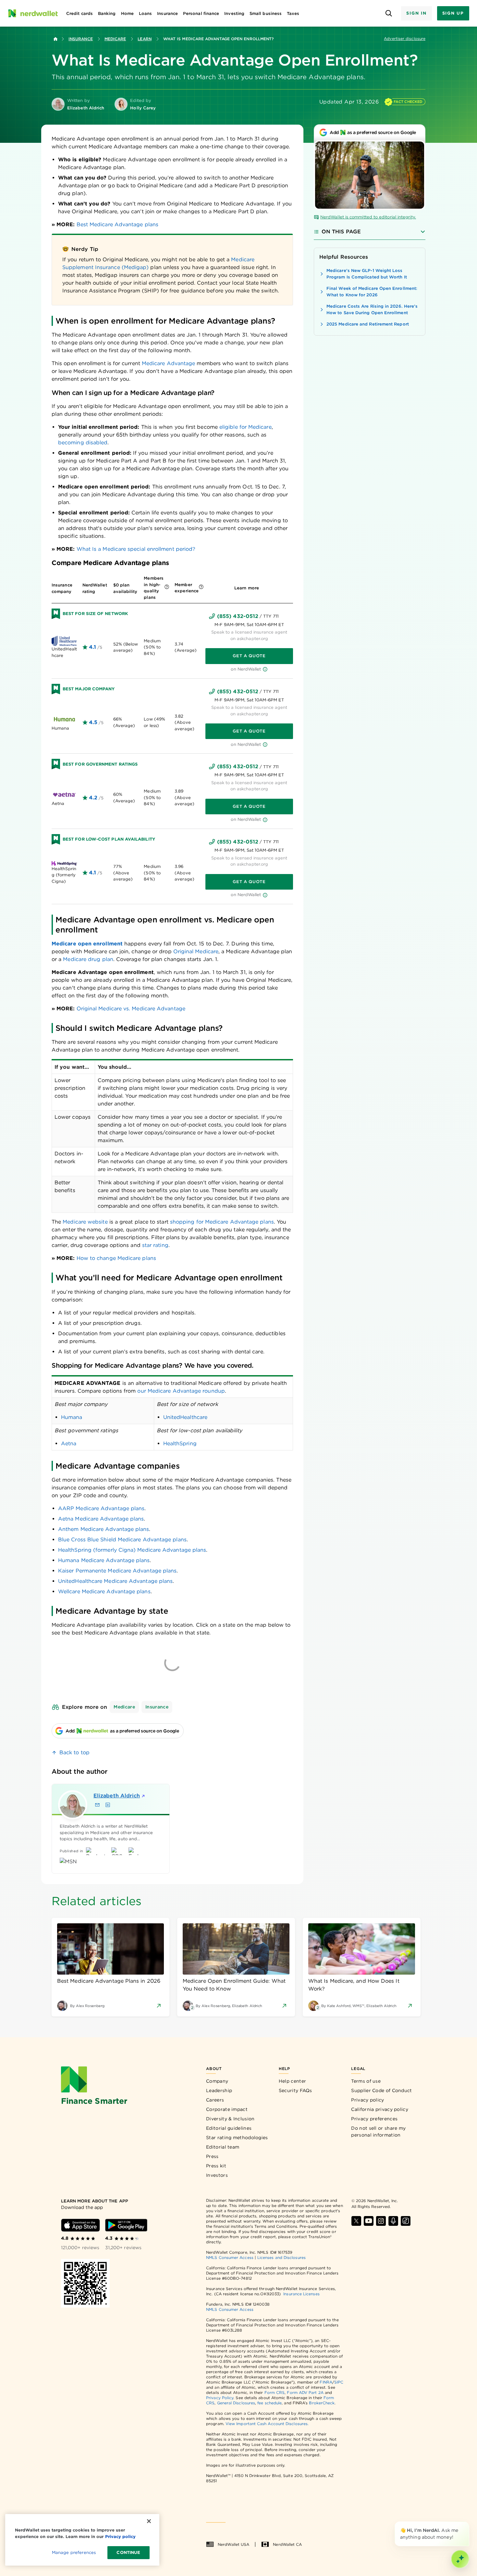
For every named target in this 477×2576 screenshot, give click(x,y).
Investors (217, 2175)
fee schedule (269, 2403)
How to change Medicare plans (116, 1258)
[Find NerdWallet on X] (356, 2221)
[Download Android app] (126, 2225)
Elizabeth (117, 1796)
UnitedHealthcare (185, 1417)
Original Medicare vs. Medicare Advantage (131, 1009)
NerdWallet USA (233, 2544)
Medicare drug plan (88, 959)
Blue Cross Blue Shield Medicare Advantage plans (122, 1540)
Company (217, 2081)
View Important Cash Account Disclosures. (267, 2424)
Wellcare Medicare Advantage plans (104, 1591)
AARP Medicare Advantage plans (101, 1508)
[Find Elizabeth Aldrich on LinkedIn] (108, 1805)
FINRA (326, 2382)
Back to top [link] (74, 1752)
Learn (144, 39)
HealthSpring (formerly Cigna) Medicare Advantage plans (132, 1550)
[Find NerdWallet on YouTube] (369, 2221)
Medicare (115, 39)
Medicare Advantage (168, 363)
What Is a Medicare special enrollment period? (136, 549)
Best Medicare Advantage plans (117, 224)
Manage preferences (74, 2552)
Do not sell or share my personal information (378, 2132)
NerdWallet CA (287, 2544)
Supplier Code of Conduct (381, 2090)
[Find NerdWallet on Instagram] (381, 2221)
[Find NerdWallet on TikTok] (406, 2221)
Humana (72, 1417)
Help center (292, 2081)
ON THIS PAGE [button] (341, 232)
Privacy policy (367, 2100)
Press (212, 2156)
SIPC (339, 2382)
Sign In (416, 13)
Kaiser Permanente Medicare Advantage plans (117, 1571)
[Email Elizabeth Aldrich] (97, 1805)
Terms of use (366, 2081)
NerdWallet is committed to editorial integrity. (368, 217)
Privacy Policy (220, 2398)
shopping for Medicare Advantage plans (222, 1222)
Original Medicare (196, 951)
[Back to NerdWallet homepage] (55, 39)
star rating (155, 1245)
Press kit (216, 2166)
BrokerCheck (322, 2403)
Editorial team (223, 2147)
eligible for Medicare (245, 427)
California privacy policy (380, 2109)
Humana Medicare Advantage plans (104, 1560)
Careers (215, 2100)
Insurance (81, 39)
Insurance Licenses (301, 2294)
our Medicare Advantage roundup (181, 1391)
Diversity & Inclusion (230, 2119)
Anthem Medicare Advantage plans (104, 1529)
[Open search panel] (389, 13)
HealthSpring (180, 1443)
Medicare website (85, 1222)
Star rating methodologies (237, 2138)
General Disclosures (236, 2403)
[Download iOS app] (80, 2225)
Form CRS (275, 2392)
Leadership (219, 2090)
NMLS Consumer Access (230, 2257)
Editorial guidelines (229, 2128)
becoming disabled (83, 443)
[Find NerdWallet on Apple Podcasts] (393, 2221)
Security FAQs (295, 2090)
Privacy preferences (374, 2119)
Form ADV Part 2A (305, 2392)
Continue (128, 2552)
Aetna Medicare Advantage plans (101, 1519)
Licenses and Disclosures (281, 2257)
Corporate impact (227, 2109)
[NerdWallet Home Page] (33, 13)
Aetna (69, 1443)
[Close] (468, 2523)
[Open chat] (460, 2559)
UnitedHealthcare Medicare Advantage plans (115, 1581)
